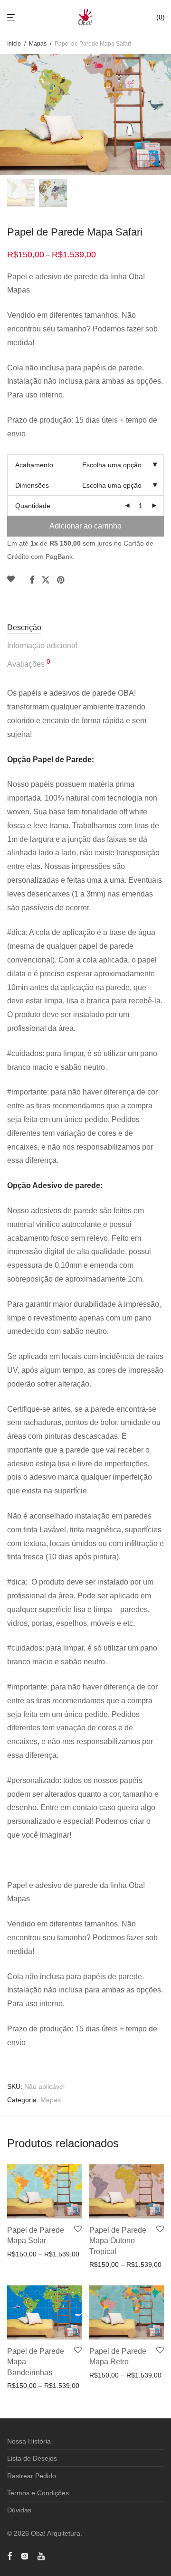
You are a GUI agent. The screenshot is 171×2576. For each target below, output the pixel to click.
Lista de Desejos (32, 2458)
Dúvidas (19, 2510)
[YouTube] (42, 2555)
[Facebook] (9, 2555)
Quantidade (33, 506)
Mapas (38, 44)
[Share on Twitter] (46, 580)
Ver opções (21, 2254)
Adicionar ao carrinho (85, 526)
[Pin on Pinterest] (61, 580)
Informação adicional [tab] (42, 646)
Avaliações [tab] (29, 663)
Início (14, 44)
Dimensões (32, 485)
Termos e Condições (38, 2493)
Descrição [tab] (24, 627)
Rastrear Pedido (32, 2476)
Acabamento (34, 465)
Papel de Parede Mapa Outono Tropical (118, 2241)
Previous (9, 115)
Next (162, 115)
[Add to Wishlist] (15, 579)
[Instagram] (25, 2555)
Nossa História (29, 2441)
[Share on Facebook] (32, 580)
